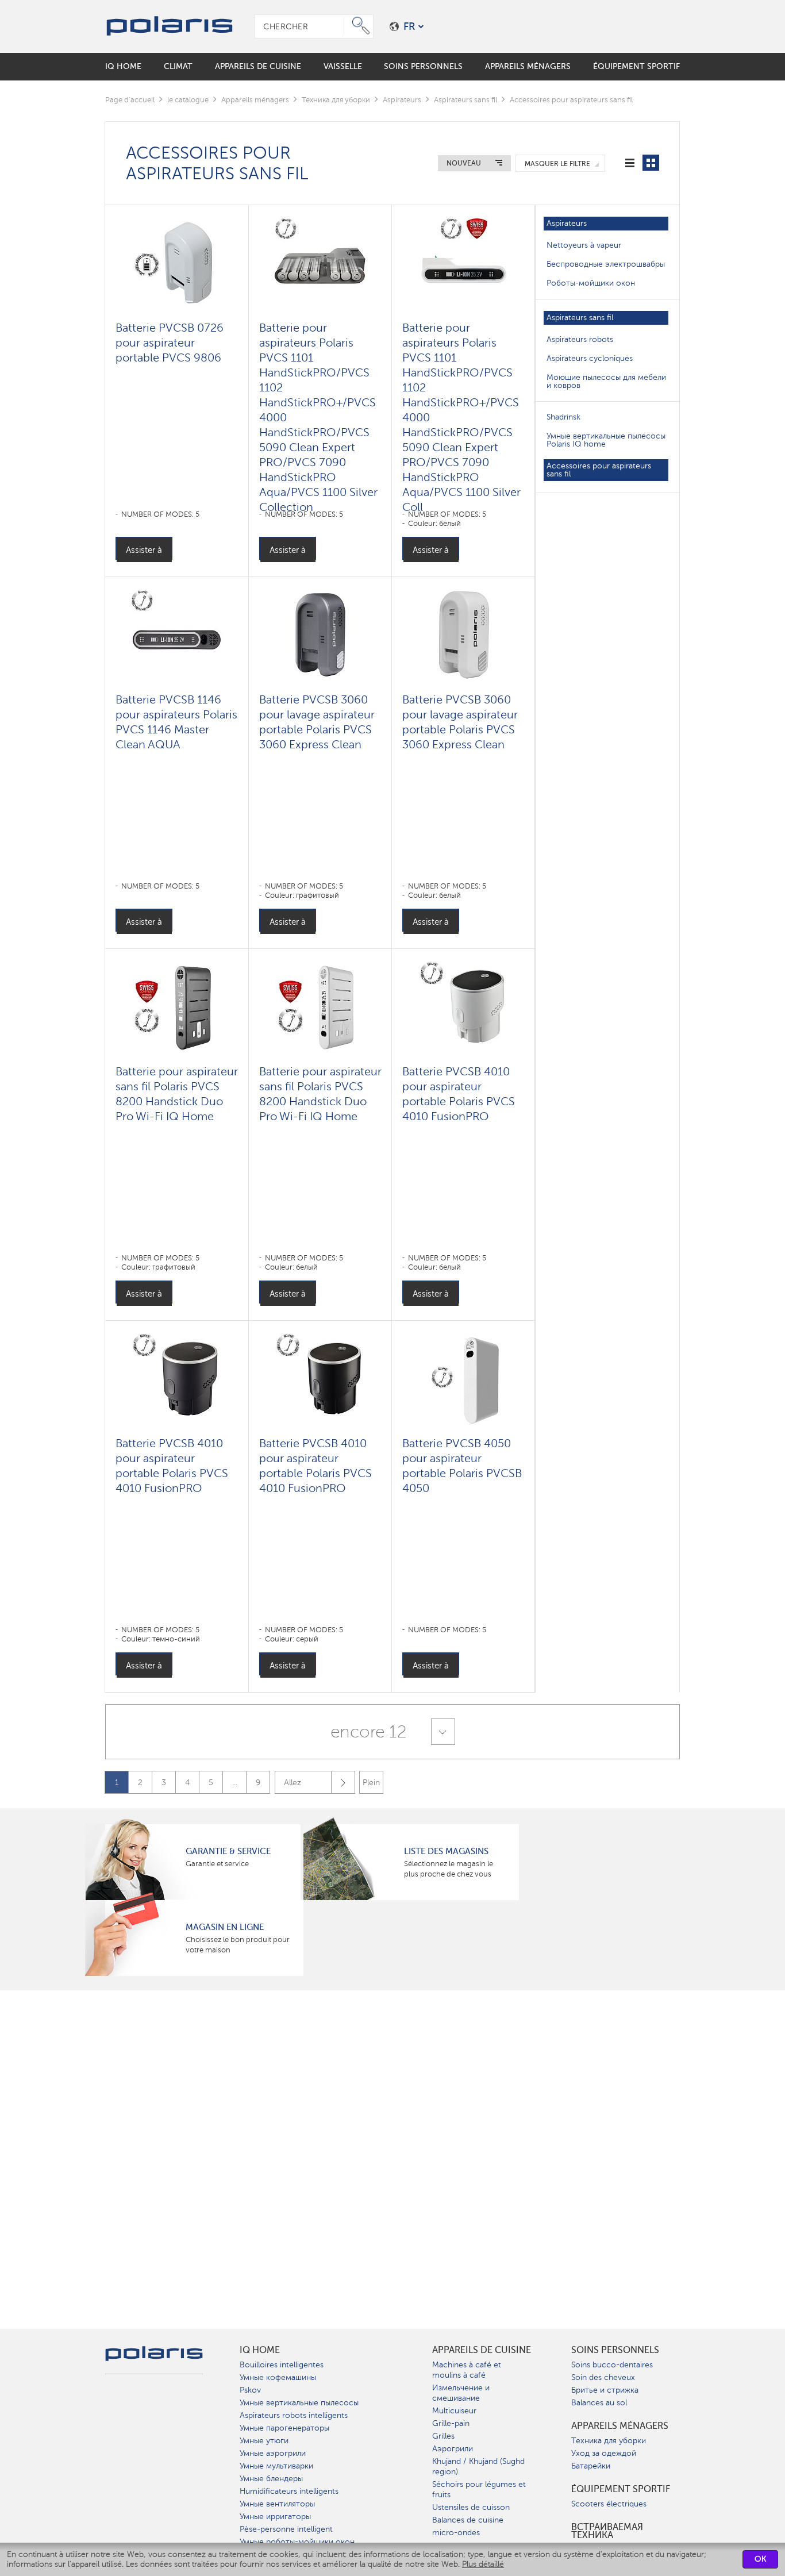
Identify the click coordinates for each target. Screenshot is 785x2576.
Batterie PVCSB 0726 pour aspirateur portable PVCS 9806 (170, 343)
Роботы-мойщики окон (591, 283)
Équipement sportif (621, 2489)
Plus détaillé (483, 2564)
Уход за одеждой (604, 2453)
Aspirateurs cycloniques (590, 358)
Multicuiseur (454, 2411)
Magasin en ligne (225, 1927)
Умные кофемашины (278, 2377)
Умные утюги (264, 2441)
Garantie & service (228, 1851)
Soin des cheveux (603, 2377)
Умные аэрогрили (273, 2453)
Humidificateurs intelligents (289, 2491)
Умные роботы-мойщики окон (297, 2542)
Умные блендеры (271, 2479)
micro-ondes (456, 2533)
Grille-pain (451, 2423)
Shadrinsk (563, 417)
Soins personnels (615, 2350)
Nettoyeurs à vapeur (584, 245)
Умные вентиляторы (277, 2504)
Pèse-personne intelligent (286, 2529)
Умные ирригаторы (275, 2517)
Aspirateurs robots (580, 339)
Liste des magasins (446, 1851)
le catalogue (188, 100)
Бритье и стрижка (605, 2390)
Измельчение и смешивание (461, 2393)
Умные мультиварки (276, 2466)
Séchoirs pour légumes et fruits (479, 2490)
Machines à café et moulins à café (467, 2370)
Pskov (250, 2390)
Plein (371, 1783)
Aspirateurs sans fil (465, 100)
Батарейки (591, 2466)
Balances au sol (599, 2403)
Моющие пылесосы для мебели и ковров (606, 381)
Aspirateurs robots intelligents (294, 2415)
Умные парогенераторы (284, 2428)
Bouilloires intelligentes (282, 2365)
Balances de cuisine (468, 2520)
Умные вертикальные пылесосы (299, 2403)
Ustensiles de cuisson (471, 2507)
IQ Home (260, 2350)
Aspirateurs (402, 100)
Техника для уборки (336, 100)
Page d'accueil (130, 100)
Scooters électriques (609, 2504)
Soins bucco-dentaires (612, 2365)
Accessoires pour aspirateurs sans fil (599, 470)
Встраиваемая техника (607, 2531)
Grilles (443, 2436)
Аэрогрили (453, 2449)
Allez (293, 1783)
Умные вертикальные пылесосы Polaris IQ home (606, 440)
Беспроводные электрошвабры (606, 264)
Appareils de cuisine (482, 2350)
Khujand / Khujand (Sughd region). (478, 2467)
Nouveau (464, 163)
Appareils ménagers (255, 100)
